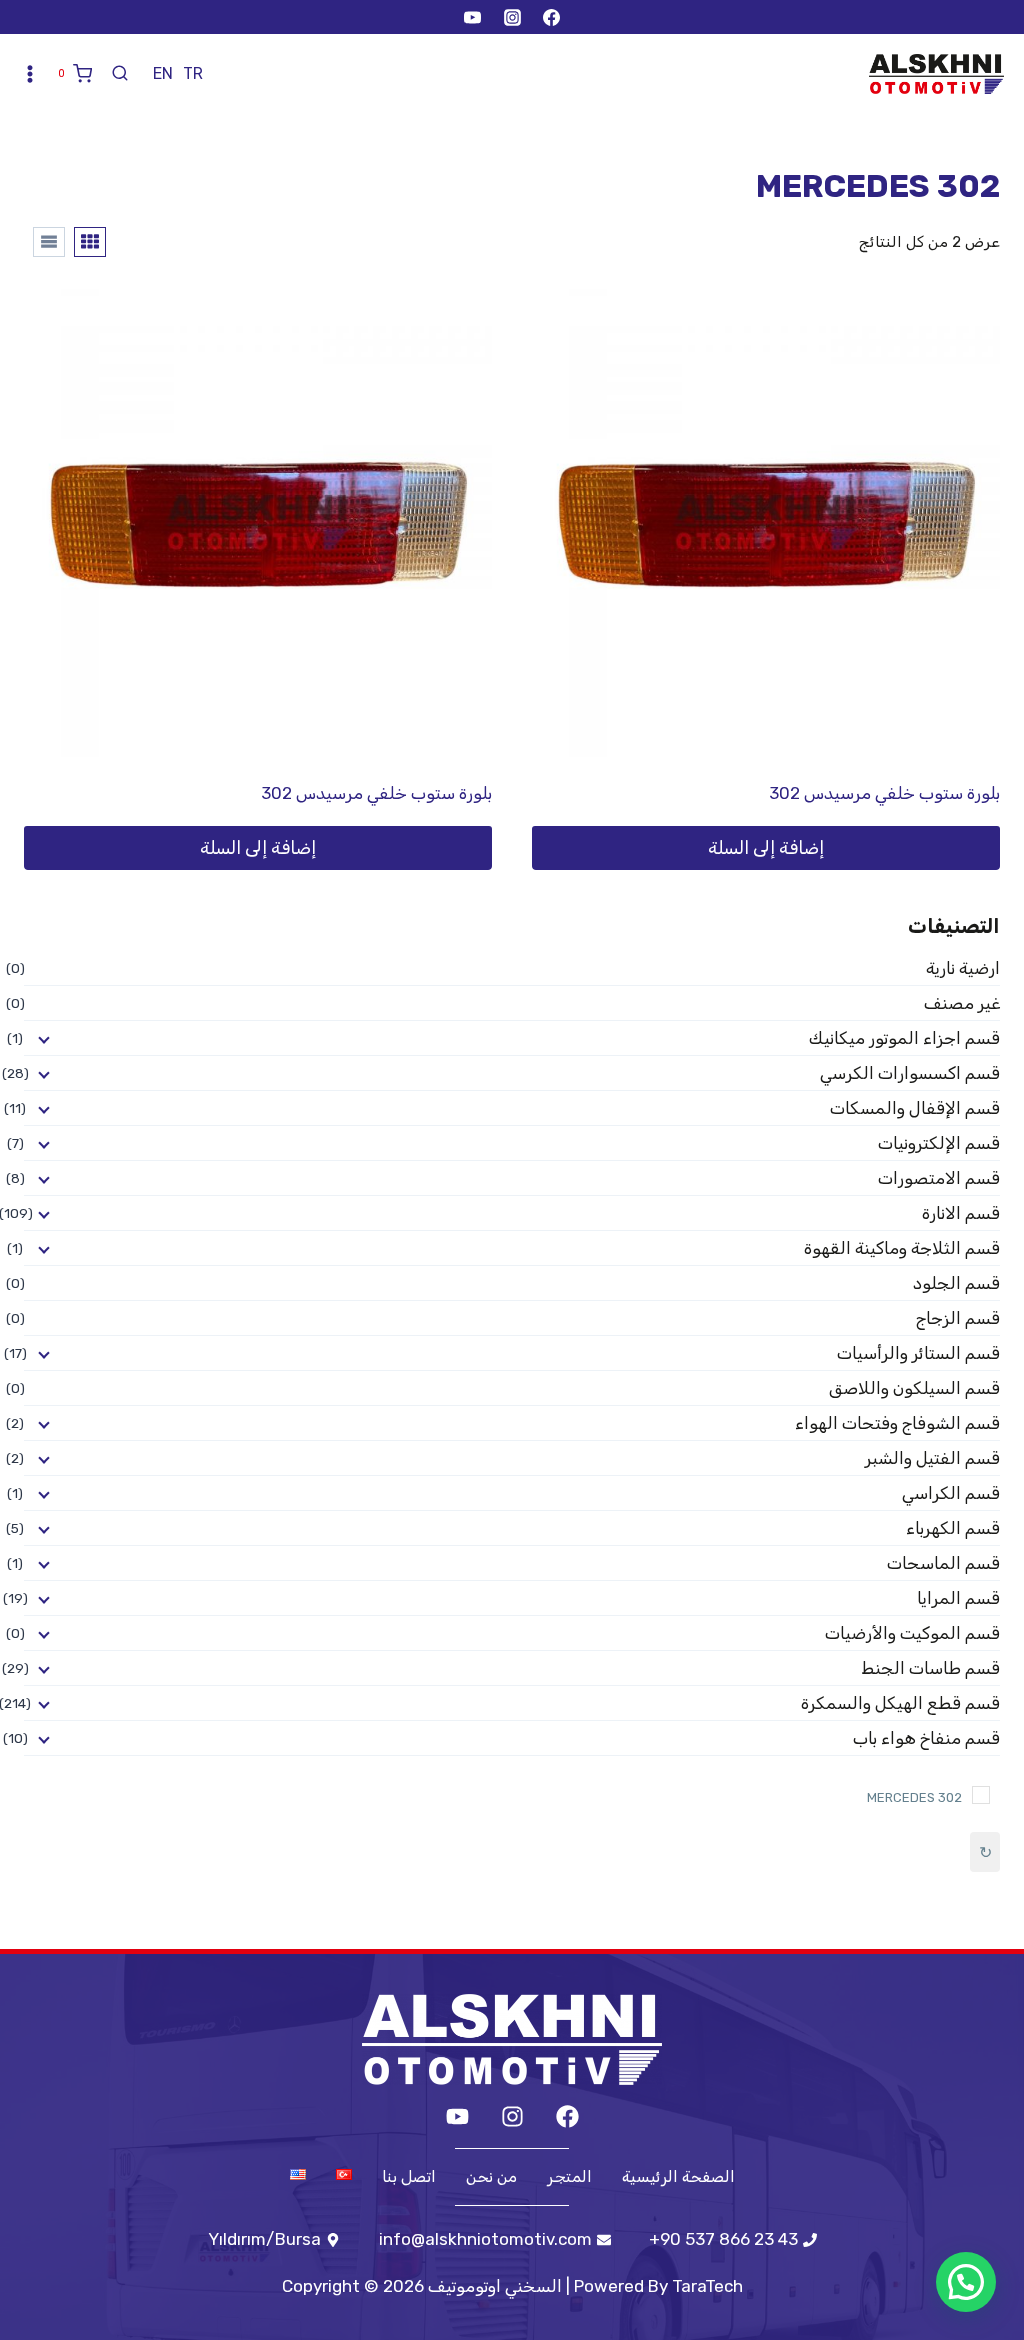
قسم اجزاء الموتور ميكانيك (904, 1038)
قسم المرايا (958, 1598)
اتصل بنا (409, 2177)
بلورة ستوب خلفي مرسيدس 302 (884, 793)
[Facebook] (551, 17)
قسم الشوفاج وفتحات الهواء (897, 1423)
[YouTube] (473, 17)
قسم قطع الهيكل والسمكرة (900, 1703)
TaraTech (707, 2286)
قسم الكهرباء (953, 1528)
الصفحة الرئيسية (678, 2177)
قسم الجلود (956, 1283)
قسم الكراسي (951, 1493)
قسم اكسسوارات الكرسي (910, 1073)
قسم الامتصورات (939, 1178)
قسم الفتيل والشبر (932, 1458)
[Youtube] (457, 2116)
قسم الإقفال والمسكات (915, 1108)
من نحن (491, 2177)
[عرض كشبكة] (90, 242)
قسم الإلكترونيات (939, 1143)
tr (193, 73)
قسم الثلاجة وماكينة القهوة (902, 1248)
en (163, 73)
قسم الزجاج (958, 1318)
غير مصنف (962, 1003)
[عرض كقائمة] (49, 242)
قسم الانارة (961, 1213)
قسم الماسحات (943, 1563)
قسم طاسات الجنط (930, 1668)
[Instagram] (512, 17)
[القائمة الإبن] (42, 1039)
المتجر (569, 2177)
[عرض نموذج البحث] (120, 74)
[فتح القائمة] (30, 74)
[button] (966, 2282)
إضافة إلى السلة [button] (766, 848)
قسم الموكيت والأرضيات (912, 1633)
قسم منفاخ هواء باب (926, 1738)
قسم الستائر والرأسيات (918, 1353)
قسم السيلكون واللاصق (914, 1388)
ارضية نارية (963, 968)
